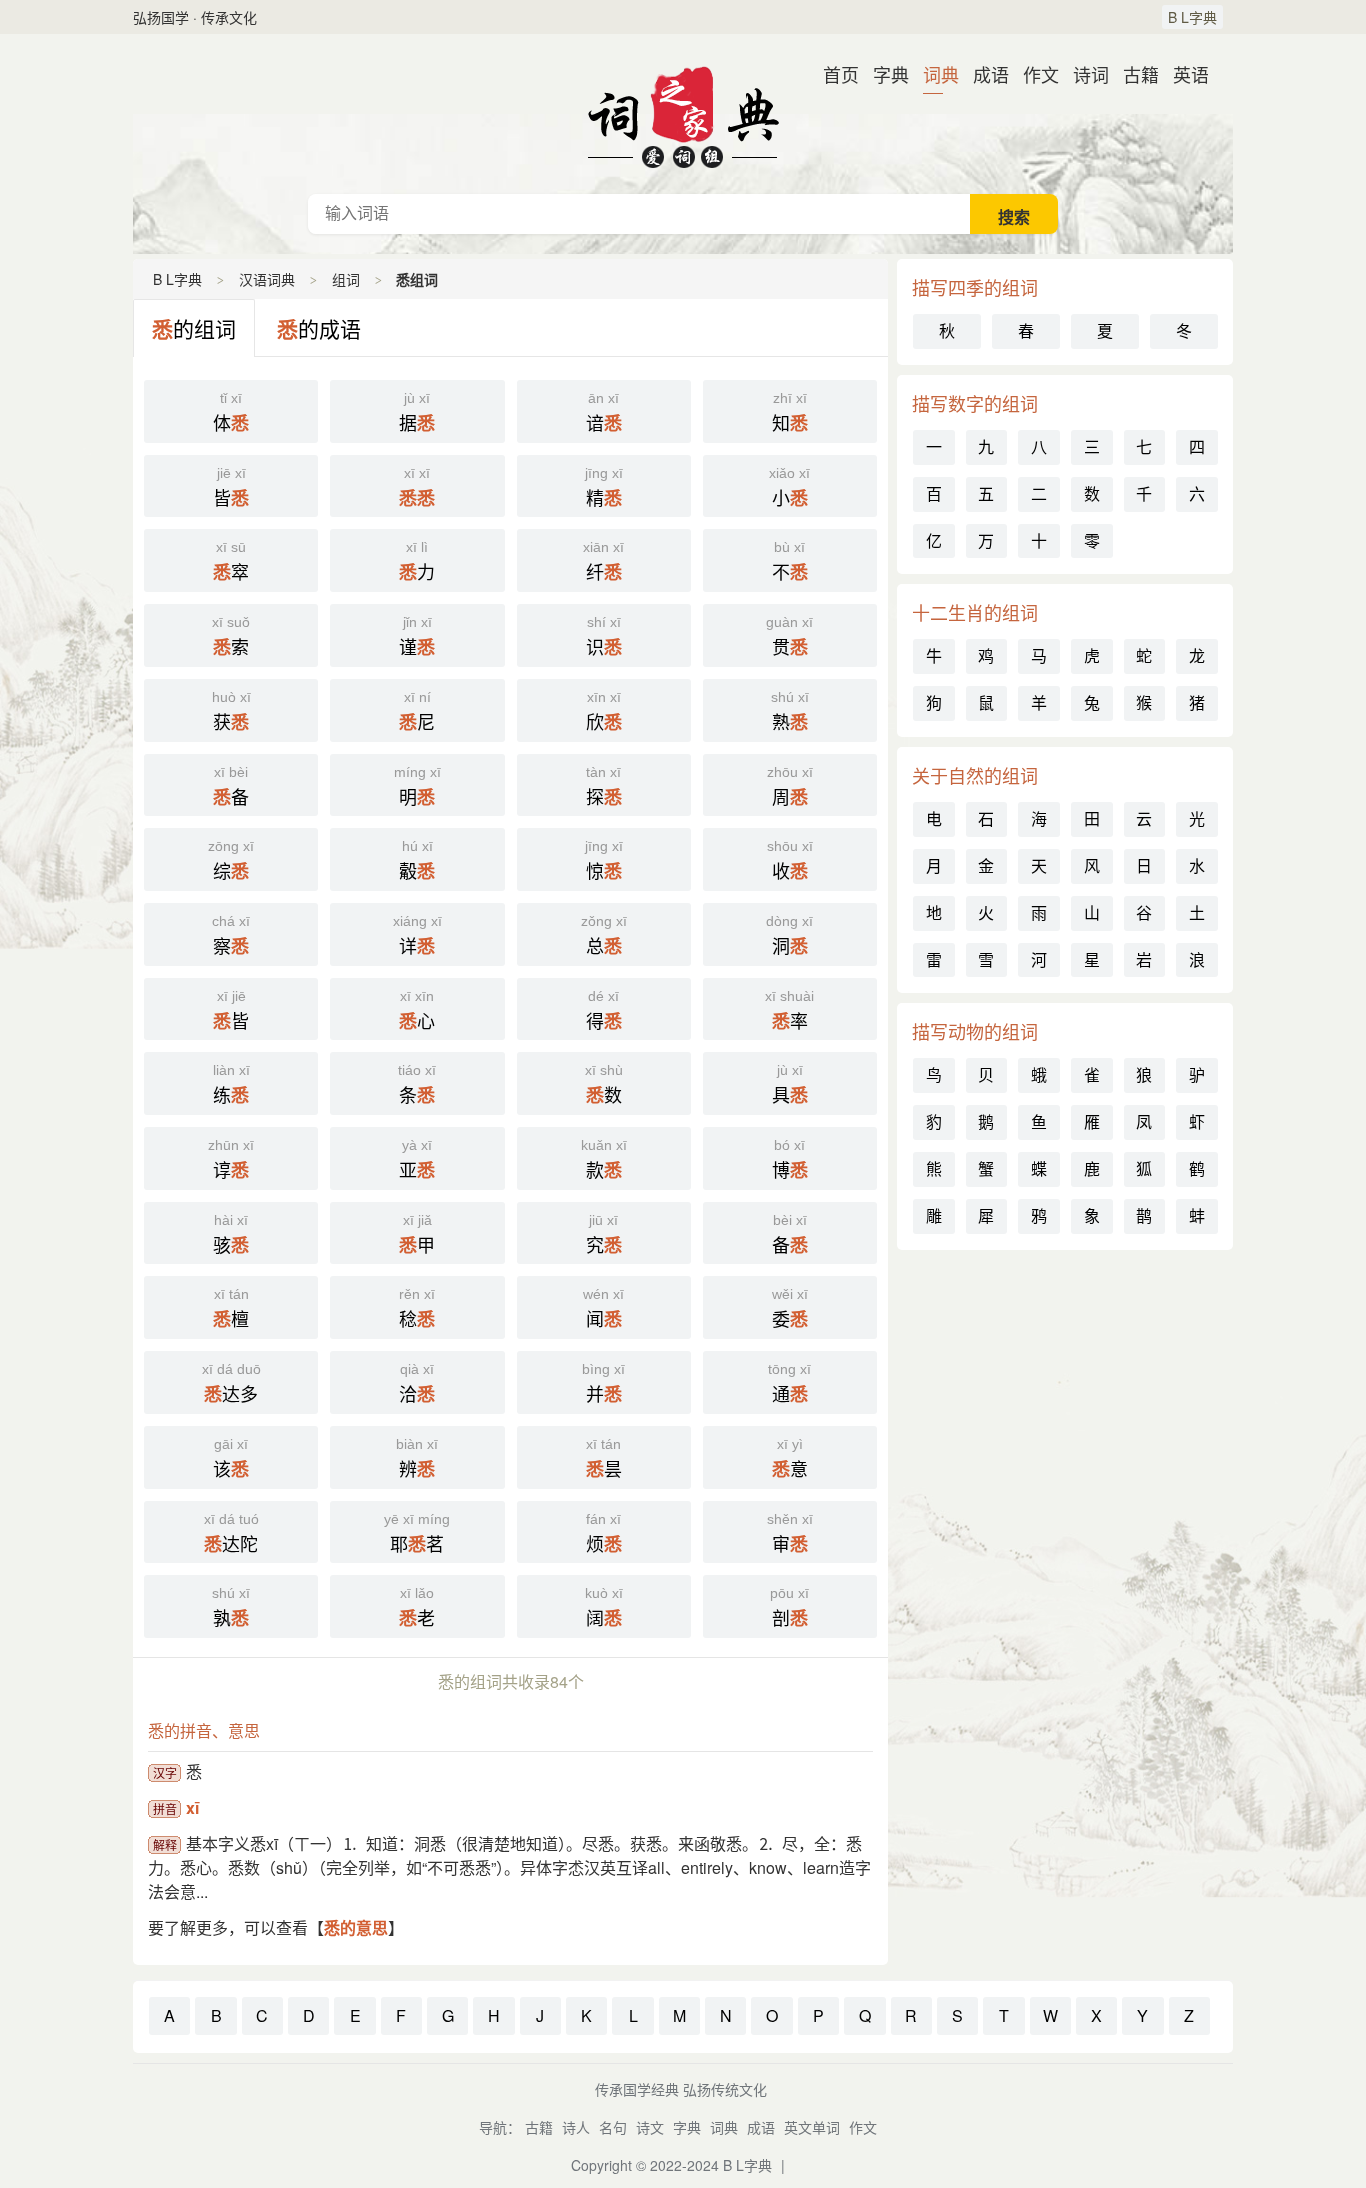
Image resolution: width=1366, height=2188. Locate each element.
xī (192, 1807)
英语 (1183, 74)
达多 (231, 1384)
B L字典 (1192, 17)
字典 (883, 74)
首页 (833, 74)
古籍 (1133, 74)
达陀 (231, 1534)
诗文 (650, 2127)
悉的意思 (356, 1927)
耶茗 (417, 1534)
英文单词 (812, 2127)
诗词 (1083, 74)
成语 (983, 74)
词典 (933, 74)
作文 (1033, 74)
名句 (613, 2127)
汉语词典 (683, 114)
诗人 (576, 2127)
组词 (346, 279)
